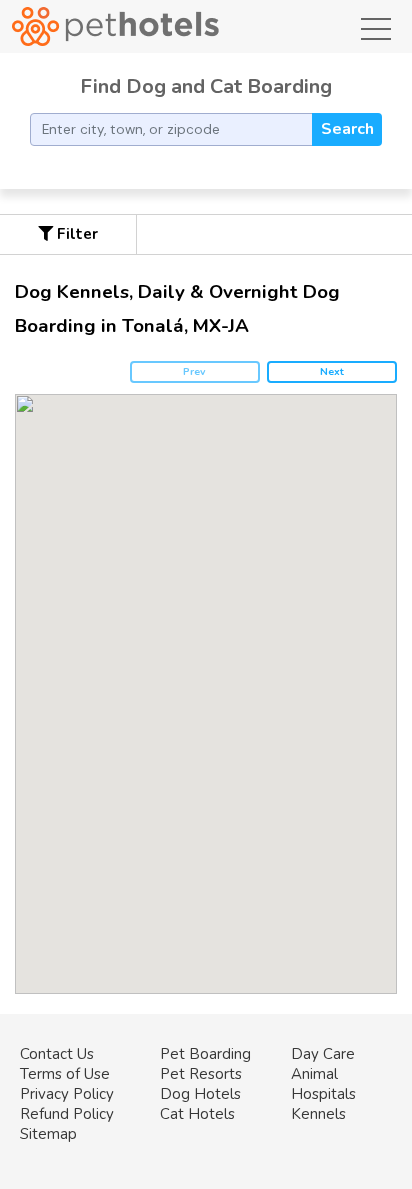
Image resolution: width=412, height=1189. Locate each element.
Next (332, 371)
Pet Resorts (201, 1074)
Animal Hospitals (323, 1084)
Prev (194, 371)
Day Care (323, 1054)
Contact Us (57, 1054)
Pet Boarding (205, 1054)
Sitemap (48, 1134)
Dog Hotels (200, 1094)
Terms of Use (65, 1074)
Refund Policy (67, 1114)
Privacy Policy (67, 1094)
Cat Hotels (197, 1114)
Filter (75, 234)
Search (347, 129)
